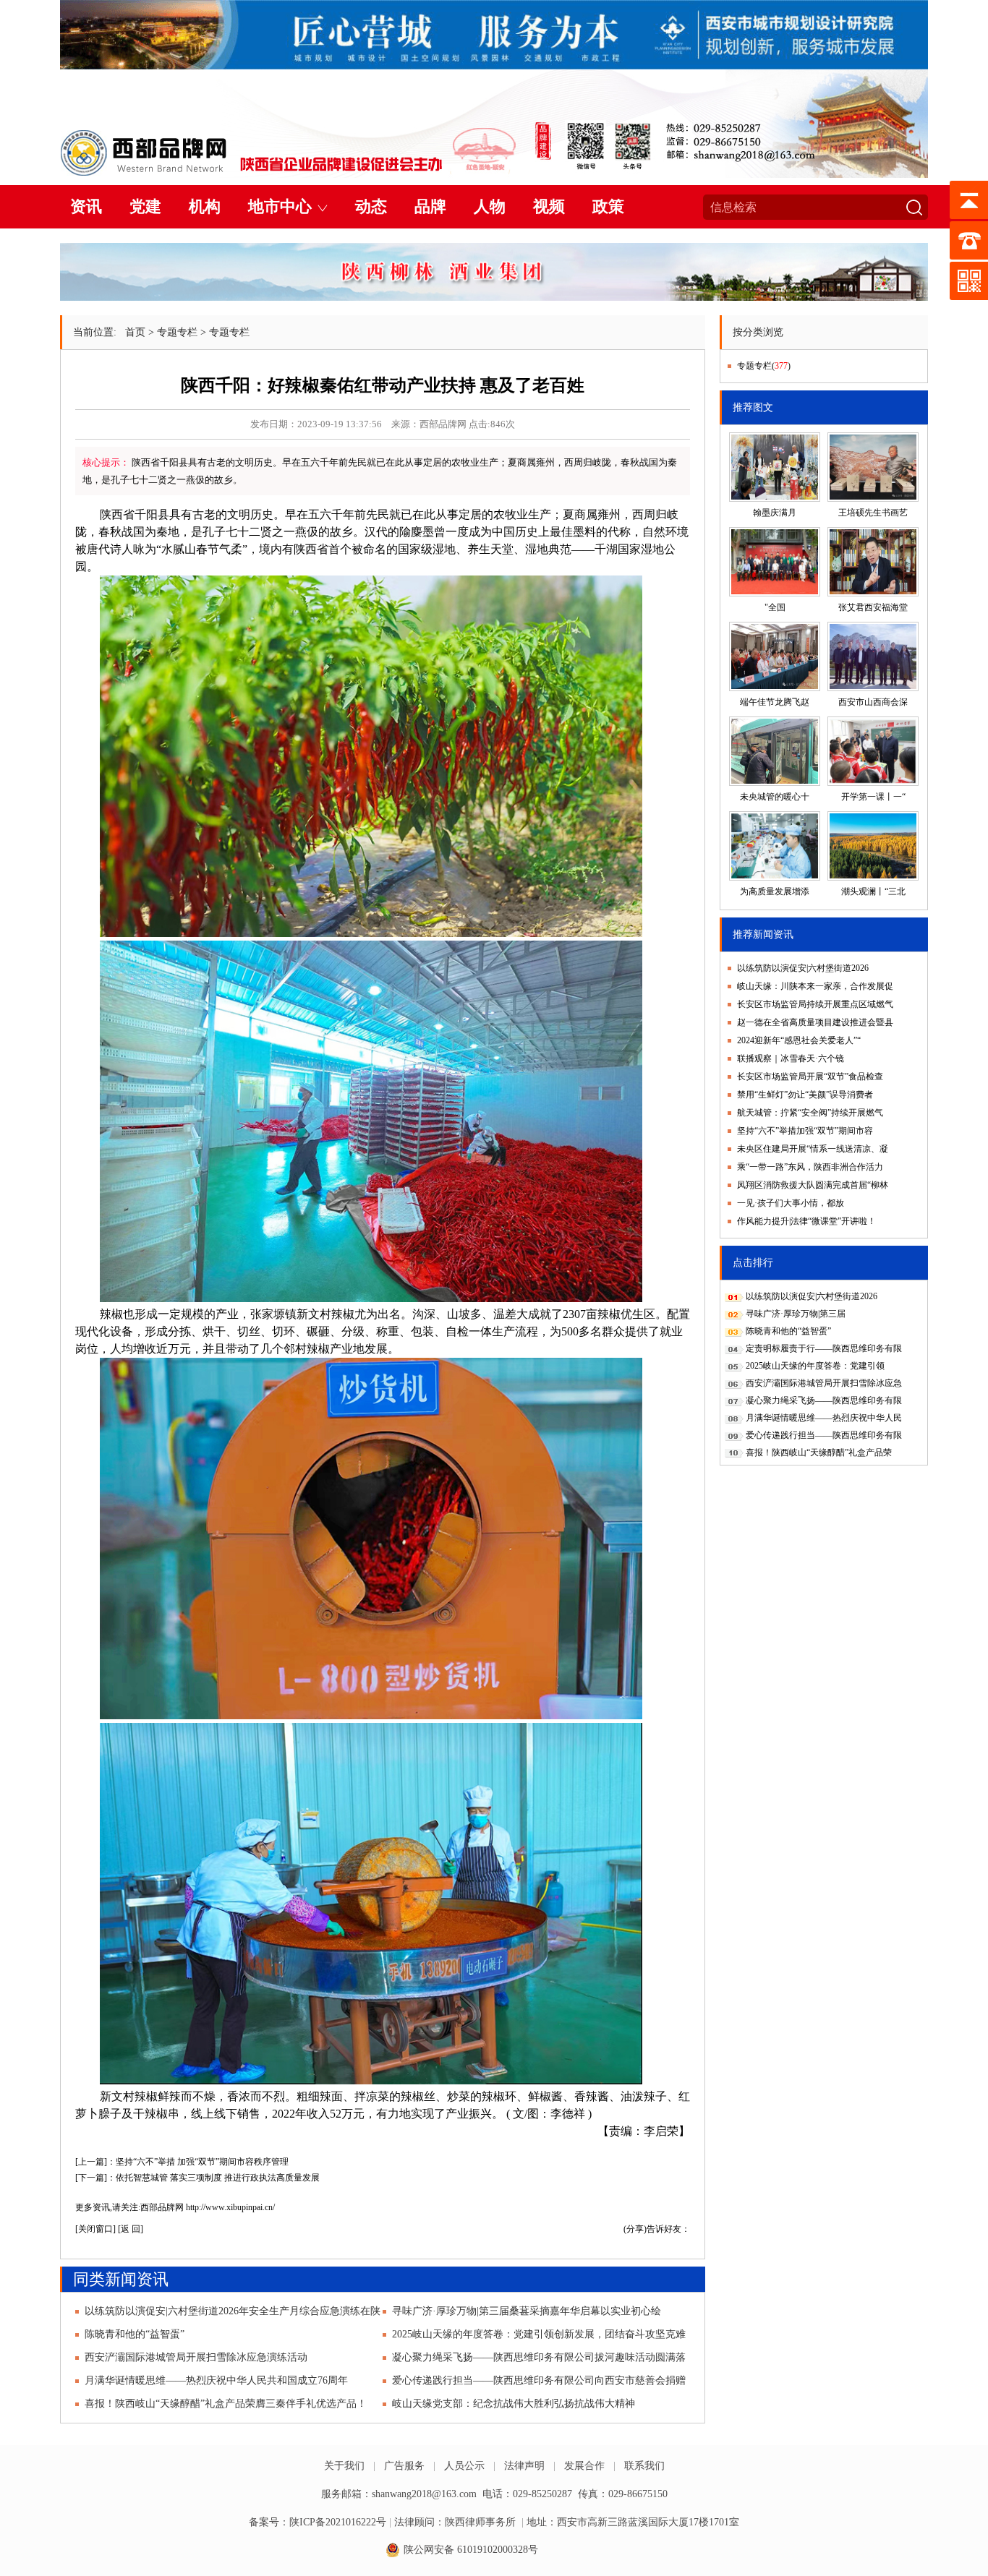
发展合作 (584, 2466)
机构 (205, 206)
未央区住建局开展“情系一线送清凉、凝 (813, 1149)
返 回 (131, 2229)
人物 (490, 206)
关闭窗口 (95, 2229)
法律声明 (524, 2466)
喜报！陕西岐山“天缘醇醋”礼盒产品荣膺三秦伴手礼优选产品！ (226, 2404)
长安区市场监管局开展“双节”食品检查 (810, 1077)
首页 (135, 332)
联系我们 (644, 2466)
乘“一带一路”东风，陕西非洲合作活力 (810, 1167)
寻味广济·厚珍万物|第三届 (796, 1314)
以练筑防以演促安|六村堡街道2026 (803, 968)
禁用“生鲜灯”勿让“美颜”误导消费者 (805, 1095)
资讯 (86, 206)
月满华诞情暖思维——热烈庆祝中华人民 (824, 1418)
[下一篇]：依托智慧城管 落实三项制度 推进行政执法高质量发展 (197, 2178)
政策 (608, 206)
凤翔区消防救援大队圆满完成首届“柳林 (813, 1185)
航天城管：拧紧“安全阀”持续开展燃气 (810, 1113)
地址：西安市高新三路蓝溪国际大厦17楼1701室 (633, 2522)
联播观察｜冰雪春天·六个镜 (791, 1058)
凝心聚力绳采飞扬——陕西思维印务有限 (824, 1400)
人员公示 (464, 2466)
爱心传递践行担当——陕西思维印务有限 (824, 1435)
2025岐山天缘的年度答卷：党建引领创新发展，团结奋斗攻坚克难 (539, 2334)
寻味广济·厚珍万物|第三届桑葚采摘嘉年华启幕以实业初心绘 (527, 2311)
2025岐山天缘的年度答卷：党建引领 (815, 1366)
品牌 (430, 206)
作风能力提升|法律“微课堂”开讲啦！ (806, 1221)
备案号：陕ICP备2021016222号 (318, 2522)
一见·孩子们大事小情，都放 (791, 1203)
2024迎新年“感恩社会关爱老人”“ (799, 1040)
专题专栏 (177, 332)
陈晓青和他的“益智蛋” (135, 2334)
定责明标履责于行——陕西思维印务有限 (824, 1348)
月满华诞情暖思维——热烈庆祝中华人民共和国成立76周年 (216, 2380)
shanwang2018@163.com (424, 2494)
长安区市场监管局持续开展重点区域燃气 (815, 1004)
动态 (371, 206)
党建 (145, 206)
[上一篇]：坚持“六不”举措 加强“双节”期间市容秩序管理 (182, 2162)
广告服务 (404, 2466)
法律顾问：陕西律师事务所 (455, 2522)
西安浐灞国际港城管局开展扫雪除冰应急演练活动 (196, 2357)
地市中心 (280, 206)
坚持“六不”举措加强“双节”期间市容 (805, 1131)
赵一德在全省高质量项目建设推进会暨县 (815, 1022)
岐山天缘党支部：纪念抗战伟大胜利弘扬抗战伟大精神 (514, 2404)
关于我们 (344, 2466)
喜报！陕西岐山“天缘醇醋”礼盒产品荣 (819, 1452)
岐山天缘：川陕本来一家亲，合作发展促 (815, 986)
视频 (549, 206)
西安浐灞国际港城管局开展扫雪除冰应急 (824, 1383)
